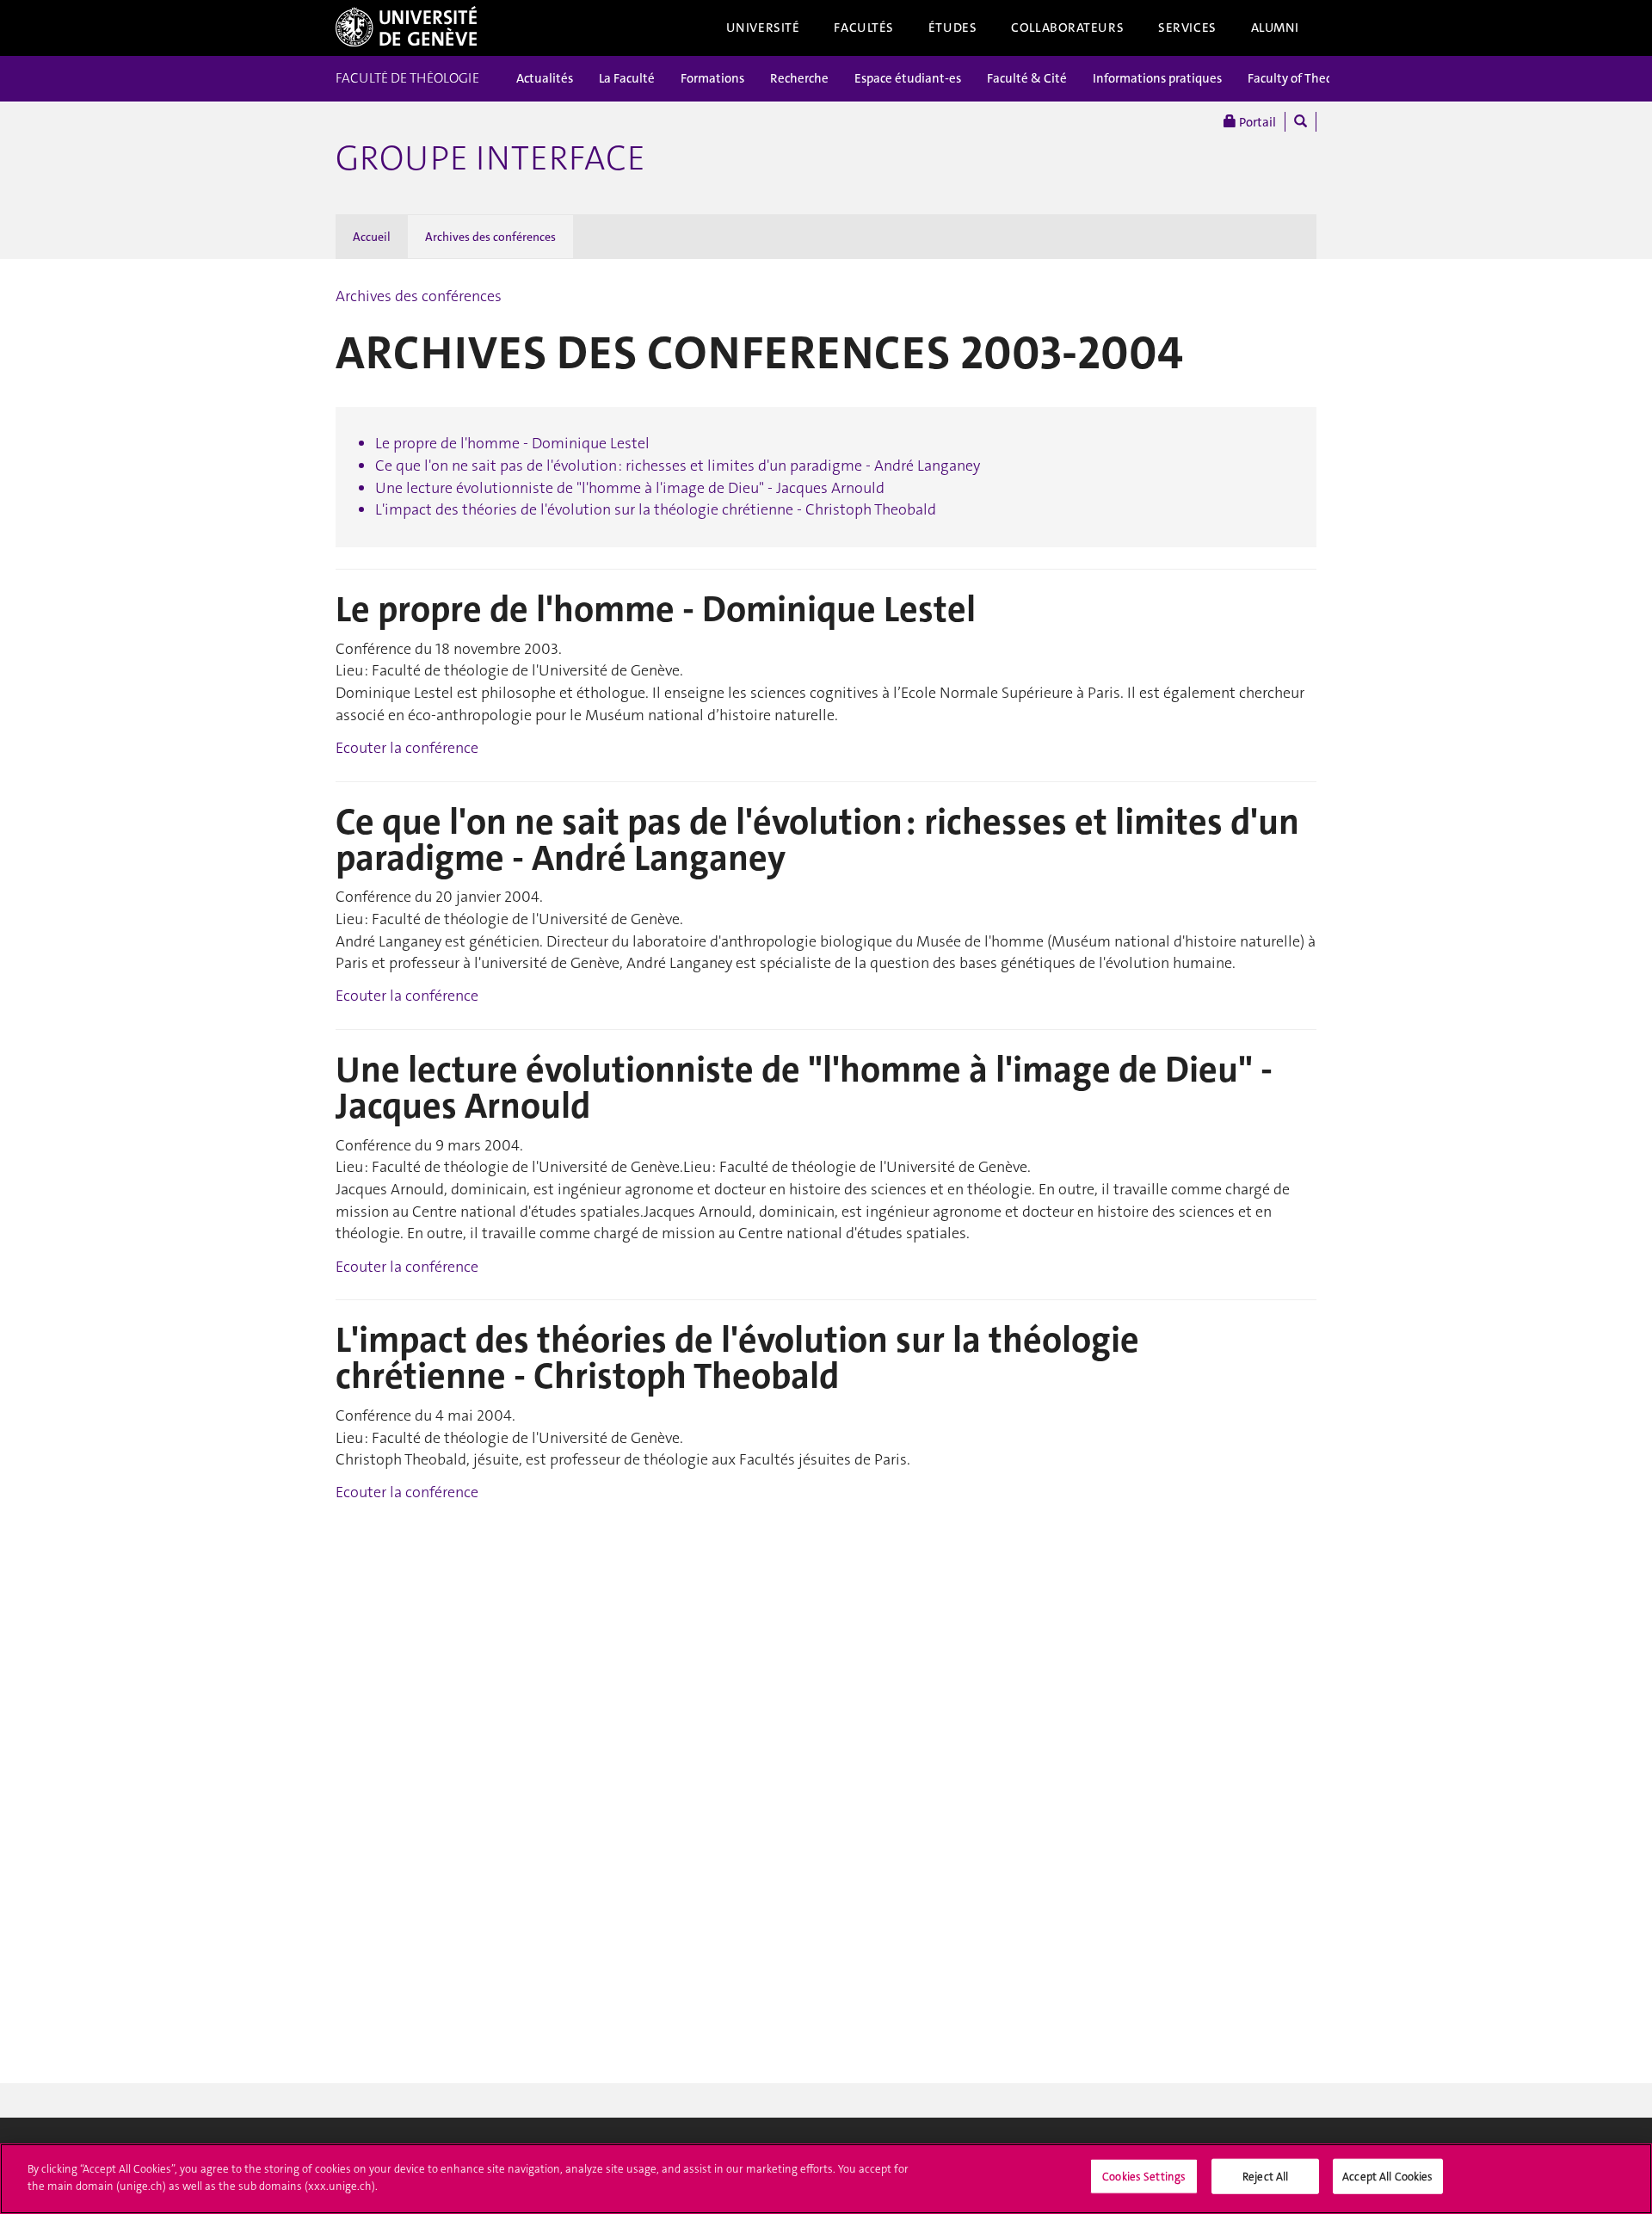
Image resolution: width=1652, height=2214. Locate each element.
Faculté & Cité (1027, 78)
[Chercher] (1301, 122)
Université (763, 28)
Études (952, 28)
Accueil (372, 237)
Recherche (799, 78)
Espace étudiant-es (908, 78)
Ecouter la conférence (407, 748)
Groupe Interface (490, 158)
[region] (826, 2179)
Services (1187, 28)
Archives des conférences (490, 237)
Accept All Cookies (1387, 2177)
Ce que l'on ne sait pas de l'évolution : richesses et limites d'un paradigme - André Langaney (678, 466)
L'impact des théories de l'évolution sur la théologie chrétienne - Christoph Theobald (656, 509)
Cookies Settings (1144, 2177)
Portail (1256, 122)
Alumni (1275, 28)
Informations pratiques (1157, 78)
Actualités (545, 78)
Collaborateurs (1067, 28)
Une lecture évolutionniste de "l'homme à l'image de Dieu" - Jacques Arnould (630, 488)
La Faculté (627, 78)
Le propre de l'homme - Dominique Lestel (512, 443)
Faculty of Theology (1302, 78)
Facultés (864, 28)
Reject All (1265, 2177)
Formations (712, 78)
